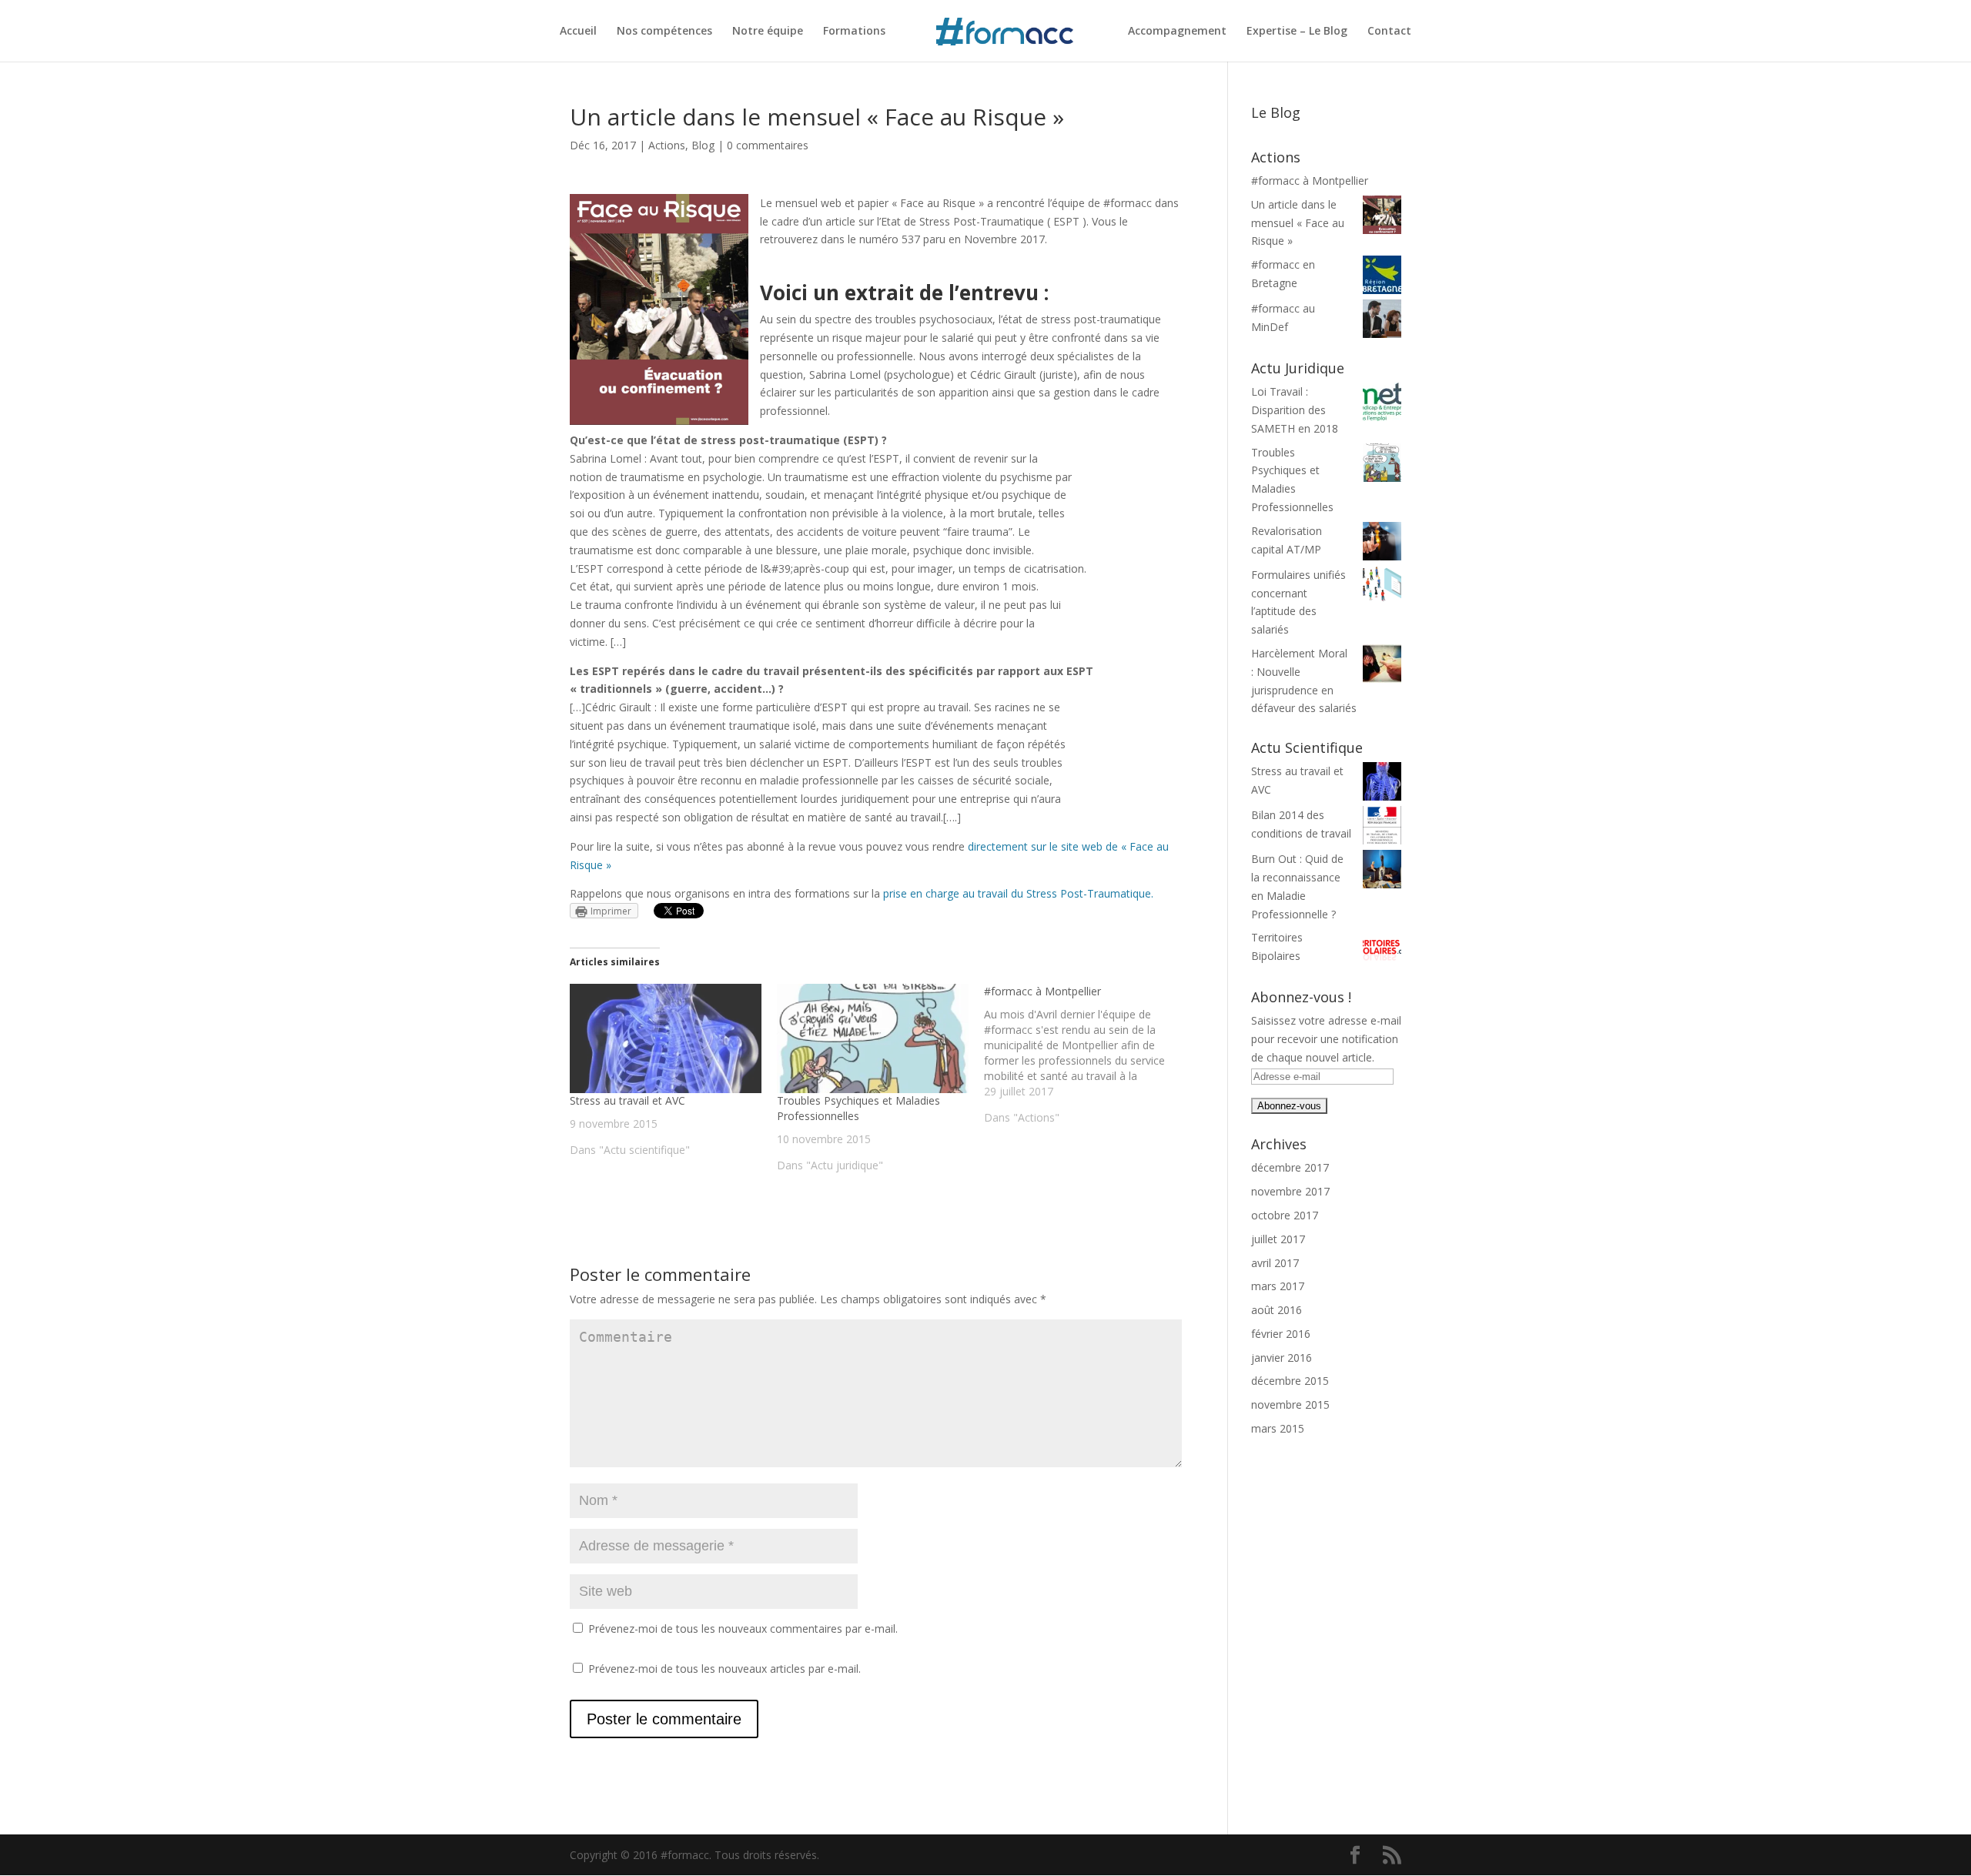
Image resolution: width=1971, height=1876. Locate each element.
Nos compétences (664, 32)
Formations (854, 32)
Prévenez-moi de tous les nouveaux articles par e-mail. (724, 1669)
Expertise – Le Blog (1297, 32)
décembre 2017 (1290, 1167)
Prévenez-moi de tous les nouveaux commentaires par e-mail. (743, 1629)
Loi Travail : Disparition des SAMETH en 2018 (1295, 410)
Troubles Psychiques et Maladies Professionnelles (858, 1108)
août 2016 (1277, 1310)
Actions (667, 145)
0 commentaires (768, 145)
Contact (1389, 32)
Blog (703, 145)
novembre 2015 (1290, 1404)
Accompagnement (1177, 32)
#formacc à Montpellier (1310, 181)
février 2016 (1281, 1334)
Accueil (578, 32)
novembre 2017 (1290, 1191)
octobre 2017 (1285, 1215)
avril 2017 (1275, 1263)
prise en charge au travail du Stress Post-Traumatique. (1018, 893)
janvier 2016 (1282, 1358)
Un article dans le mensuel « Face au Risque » (1298, 223)
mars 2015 (1278, 1428)
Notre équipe (768, 32)
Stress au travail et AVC (627, 1100)
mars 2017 (1278, 1286)
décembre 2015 (1290, 1381)
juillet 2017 (1278, 1239)
